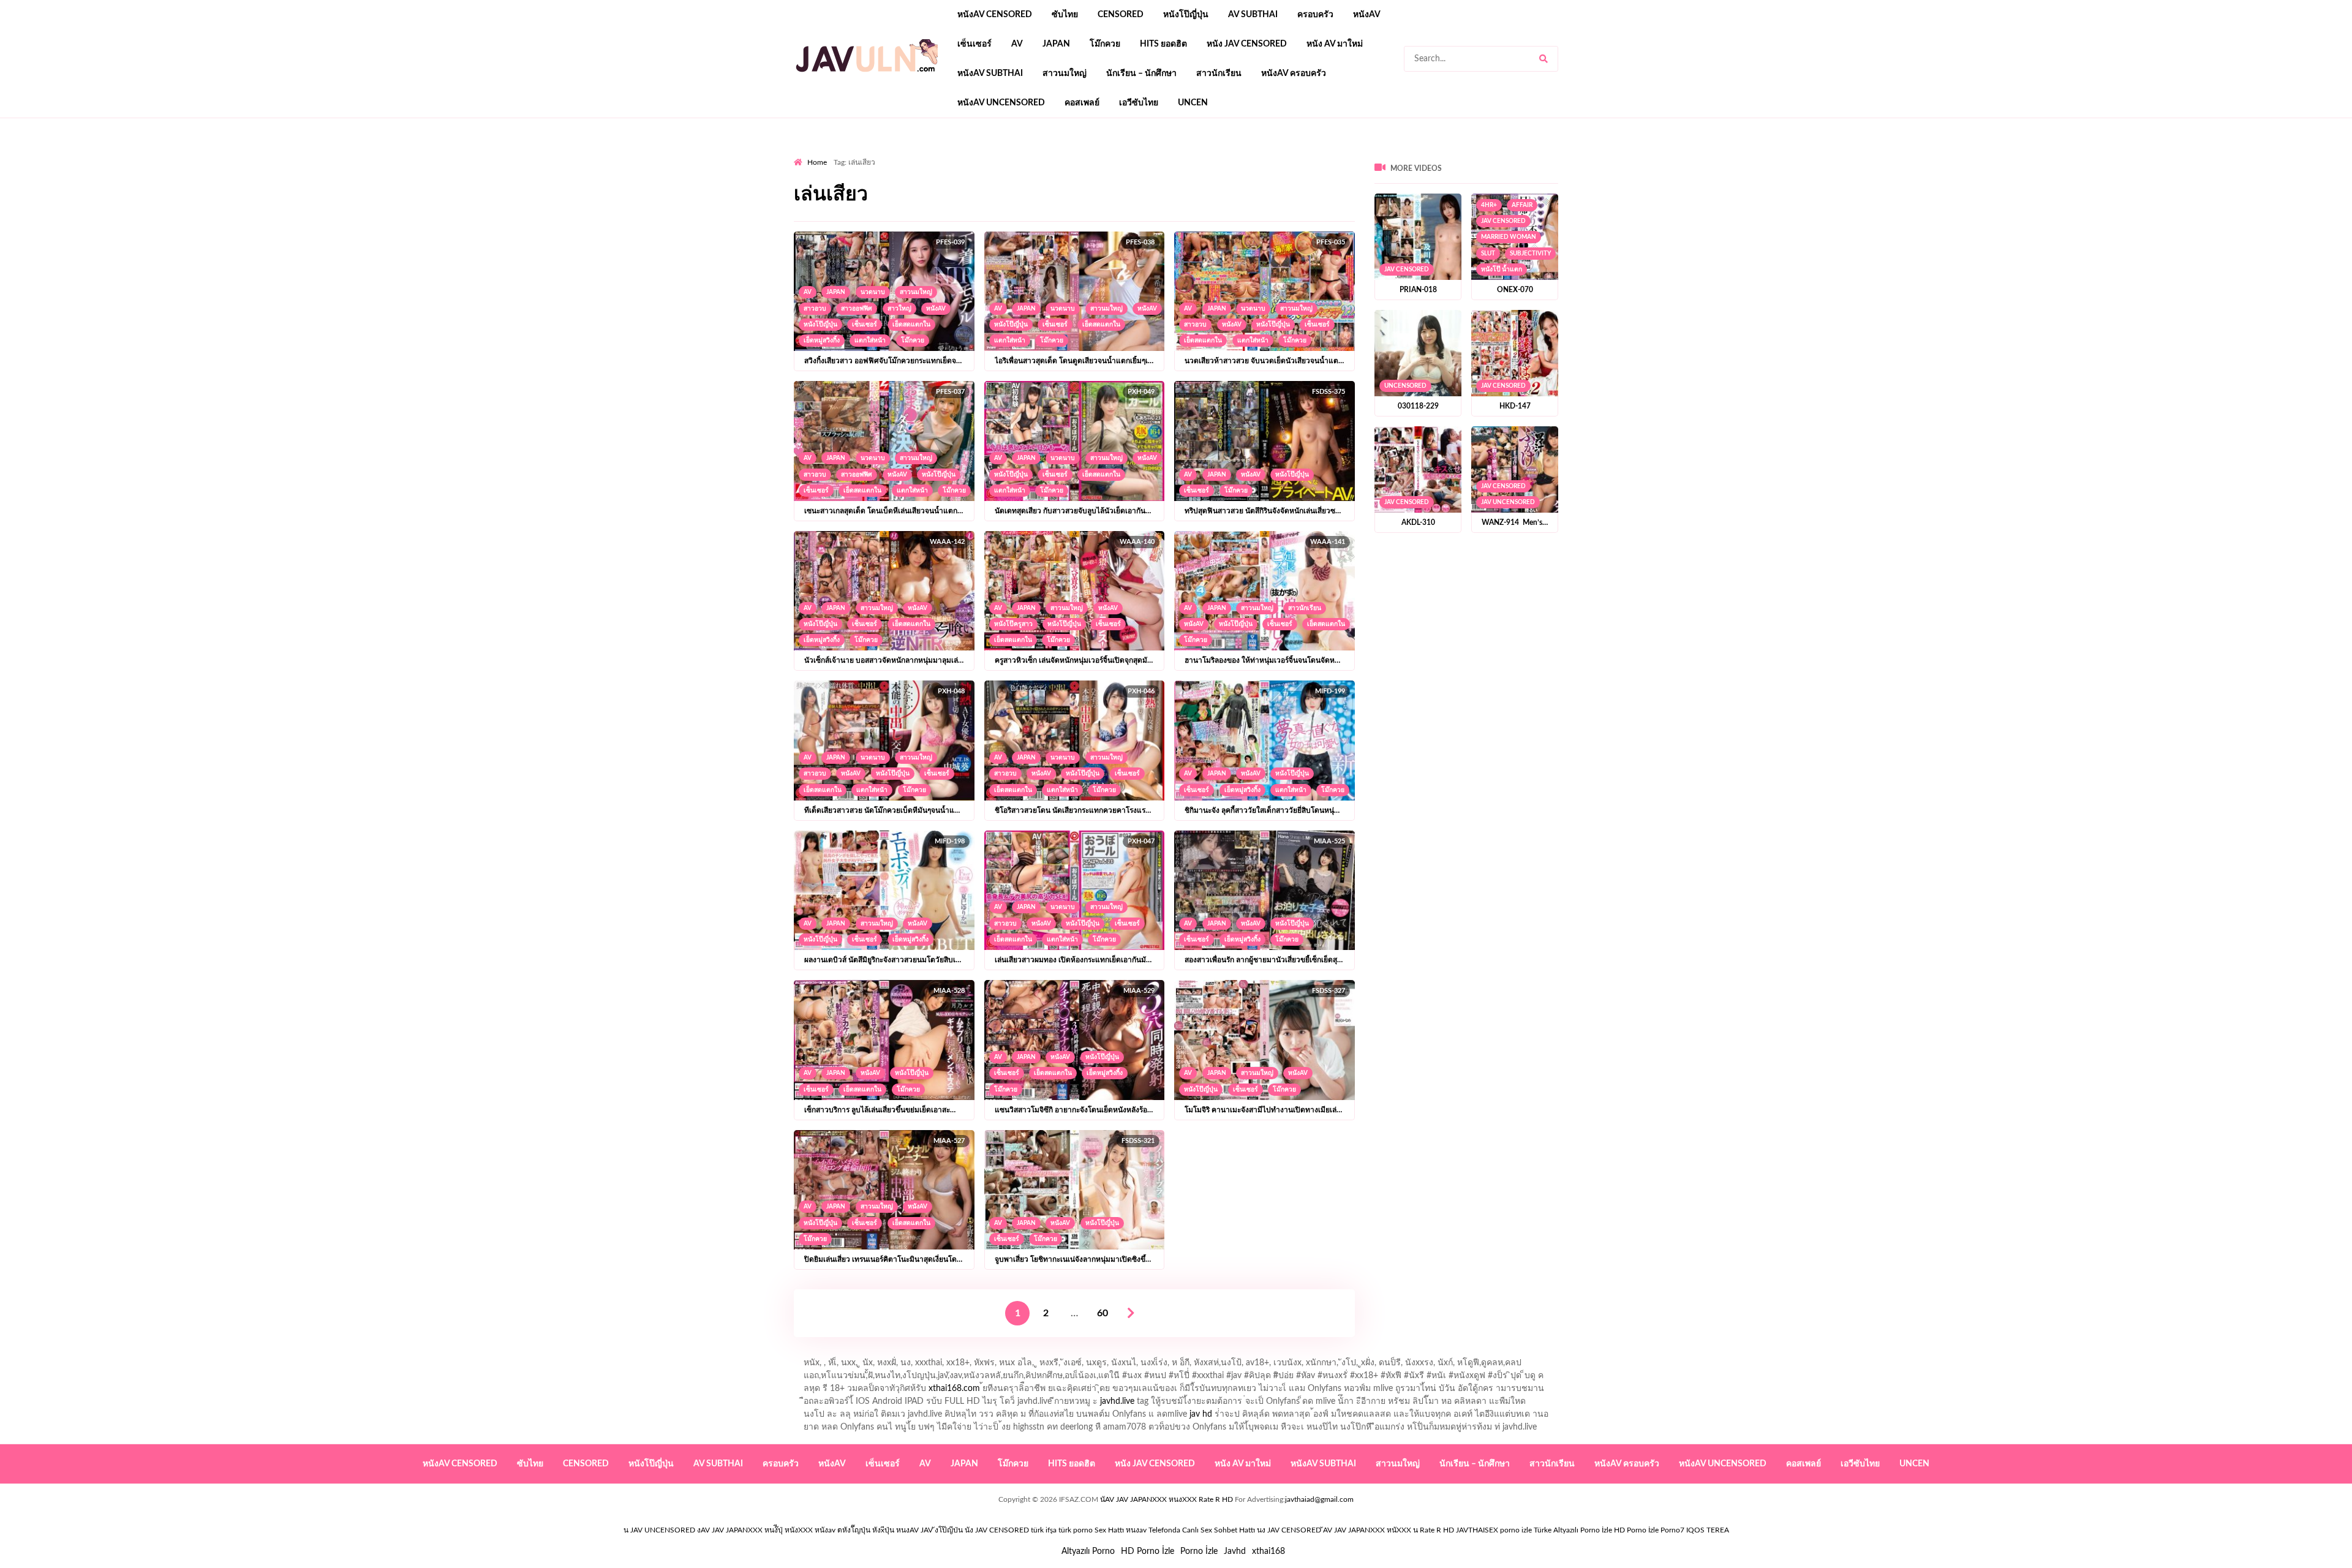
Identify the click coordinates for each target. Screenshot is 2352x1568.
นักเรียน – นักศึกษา (1141, 73)
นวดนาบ (873, 292)
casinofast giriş (1267, 154)
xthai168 (1268, 1551)
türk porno (1076, 1530)
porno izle (837, 154)
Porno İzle (1199, 1551)
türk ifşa (1044, 1530)
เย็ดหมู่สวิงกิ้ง (822, 341)
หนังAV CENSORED (995, 15)
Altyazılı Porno (1088, 1551)
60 (1102, 1313)
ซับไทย (1065, 15)
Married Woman (1509, 237)
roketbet (1321, 154)
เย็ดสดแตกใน (911, 325)
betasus (1097, 154)
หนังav (1367, 15)
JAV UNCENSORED (1508, 502)
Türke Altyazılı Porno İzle (1573, 1530)
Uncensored (1405, 386)
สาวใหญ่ (899, 309)
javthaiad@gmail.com (1319, 1499)
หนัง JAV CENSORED (1247, 44)
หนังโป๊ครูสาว (1013, 624)
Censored (1121, 15)
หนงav (1136, 1530)
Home (817, 162)
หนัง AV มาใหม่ (1335, 44)
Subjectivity (1530, 254)
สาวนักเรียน (1219, 73)
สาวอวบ (815, 309)
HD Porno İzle (1148, 1551)
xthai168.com (954, 1389)
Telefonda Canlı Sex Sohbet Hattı (1202, 1530)
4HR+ (1489, 205)
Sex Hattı (1109, 1530)
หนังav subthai (990, 73)
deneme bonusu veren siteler (963, 154)
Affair (1522, 205)
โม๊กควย (1105, 44)
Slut (1488, 254)
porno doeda (882, 154)
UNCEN (1193, 103)
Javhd (1235, 1551)
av (1017, 44)
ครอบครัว (1315, 15)
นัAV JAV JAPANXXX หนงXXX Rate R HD (1167, 1499)
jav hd (1201, 1414)
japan (1056, 44)
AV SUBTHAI (1253, 15)
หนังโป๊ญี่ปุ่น (1186, 15)
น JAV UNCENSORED (659, 1530)
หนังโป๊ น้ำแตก (1502, 269)
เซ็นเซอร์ (974, 44)
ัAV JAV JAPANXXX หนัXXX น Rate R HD (1389, 1530)
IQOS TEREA (1708, 1530)
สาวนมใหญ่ (1065, 73)
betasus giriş (1050, 154)
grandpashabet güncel (1388, 154)
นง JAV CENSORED (1289, 1530)
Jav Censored (1407, 269)
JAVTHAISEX (1477, 1530)
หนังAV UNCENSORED (1001, 103)
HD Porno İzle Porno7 (1649, 1530)
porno (805, 154)
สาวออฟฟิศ (857, 309)
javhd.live (1117, 1401)
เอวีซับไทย (1139, 103)
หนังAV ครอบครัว (1294, 73)
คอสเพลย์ (1082, 103)
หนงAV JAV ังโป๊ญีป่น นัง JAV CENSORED (963, 1530)
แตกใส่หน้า (870, 341)
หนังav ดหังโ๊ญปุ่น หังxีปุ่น (854, 1530)
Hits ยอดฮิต (1163, 44)
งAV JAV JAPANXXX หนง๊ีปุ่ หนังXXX (755, 1530)
